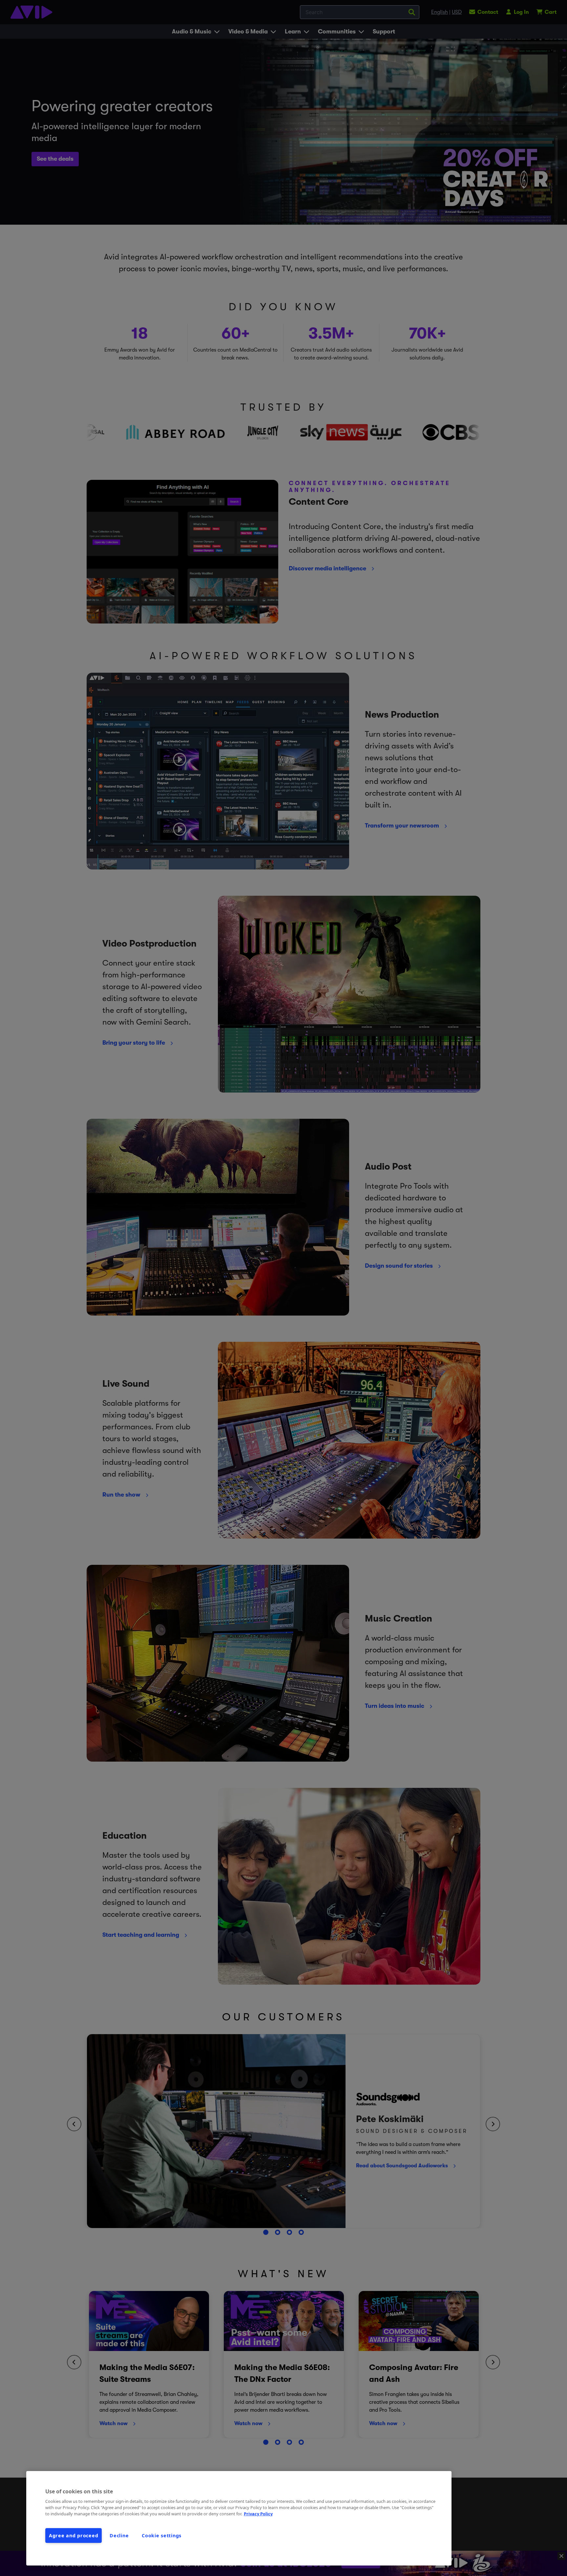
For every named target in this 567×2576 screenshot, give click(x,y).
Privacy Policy (258, 2514)
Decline (119, 2535)
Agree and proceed (73, 2535)
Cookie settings (162, 2535)
